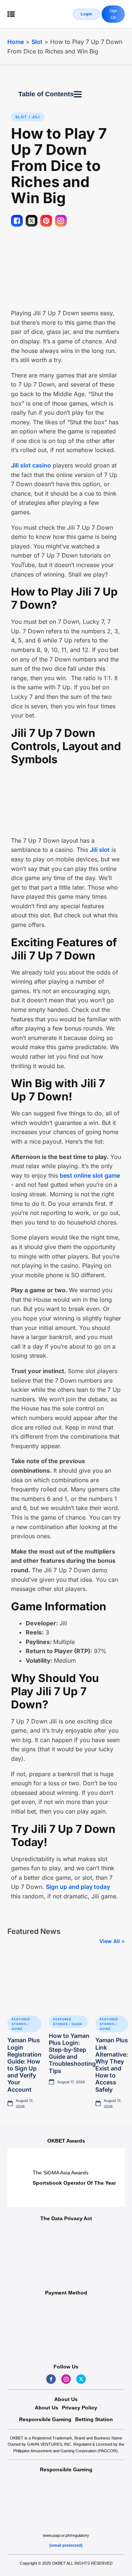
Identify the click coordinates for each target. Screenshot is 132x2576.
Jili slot (100, 850)
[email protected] (66, 2545)
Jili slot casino (31, 465)
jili (36, 117)
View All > (112, 1941)
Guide (17, 2029)
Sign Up (113, 14)
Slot (37, 42)
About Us (47, 2408)
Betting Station (94, 2419)
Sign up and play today (78, 1887)
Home (16, 42)
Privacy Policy (80, 2408)
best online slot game (90, 1175)
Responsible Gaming (45, 2419)
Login (86, 14)
